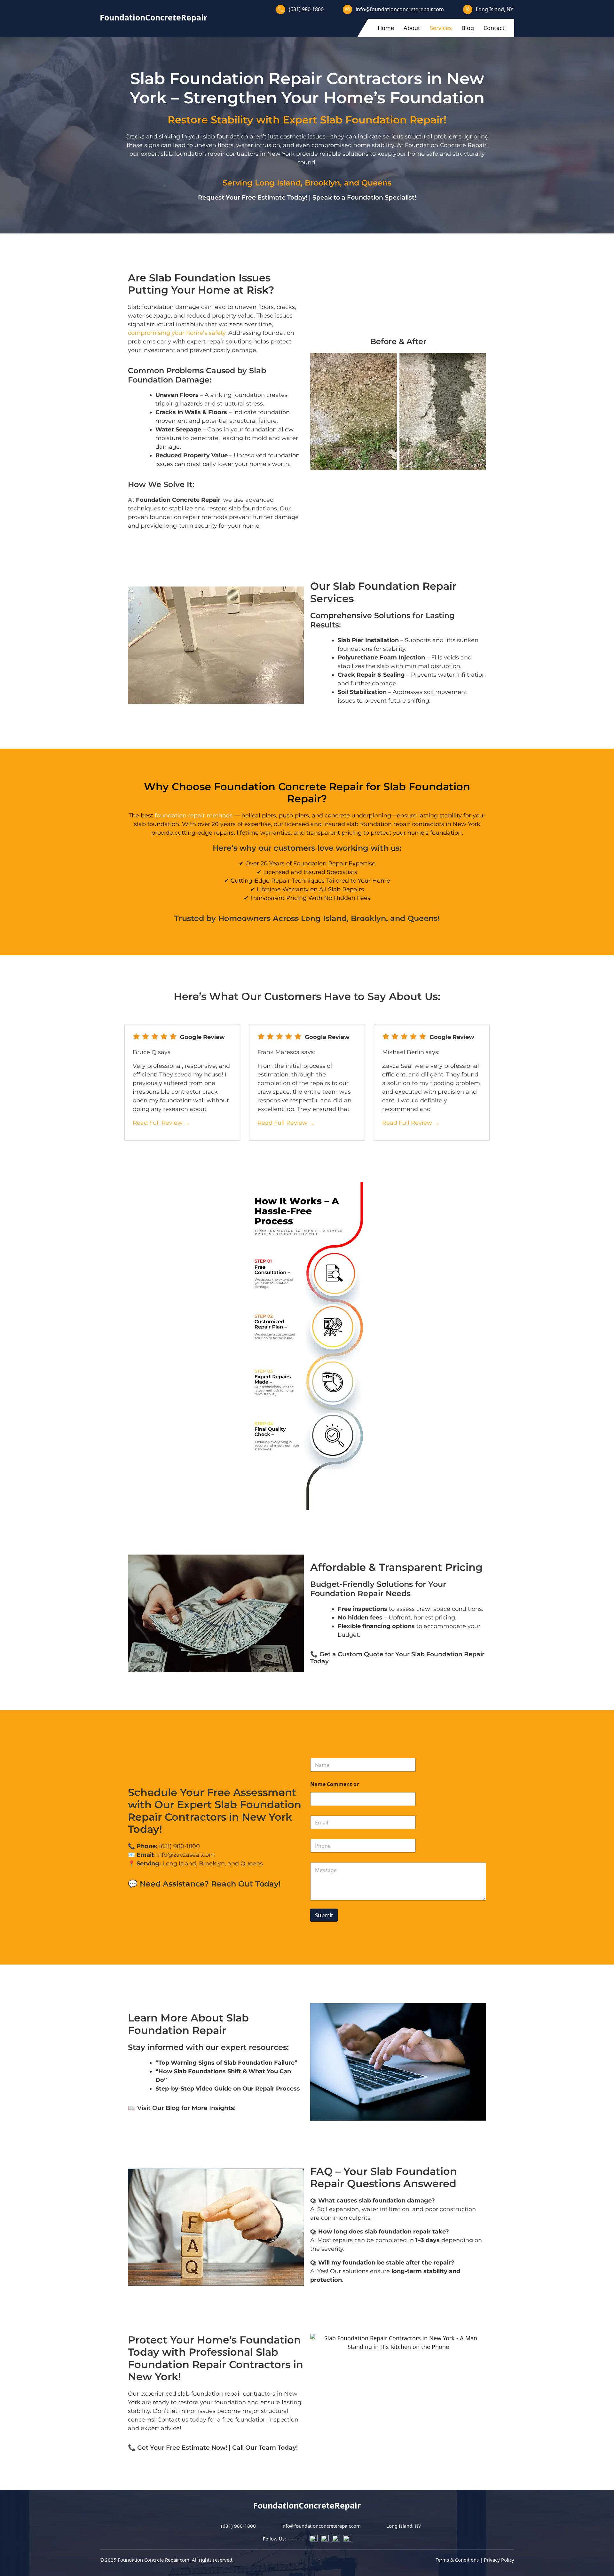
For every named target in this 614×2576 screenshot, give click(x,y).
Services (441, 28)
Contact (494, 28)
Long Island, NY (495, 9)
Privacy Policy (499, 2559)
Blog (468, 28)
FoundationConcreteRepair (153, 17)
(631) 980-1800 (306, 9)
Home (386, 28)
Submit (324, 1915)
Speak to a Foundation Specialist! (364, 197)
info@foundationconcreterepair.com (400, 9)
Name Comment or (335, 1784)
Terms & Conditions (457, 2559)
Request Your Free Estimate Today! (253, 197)
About (412, 28)
